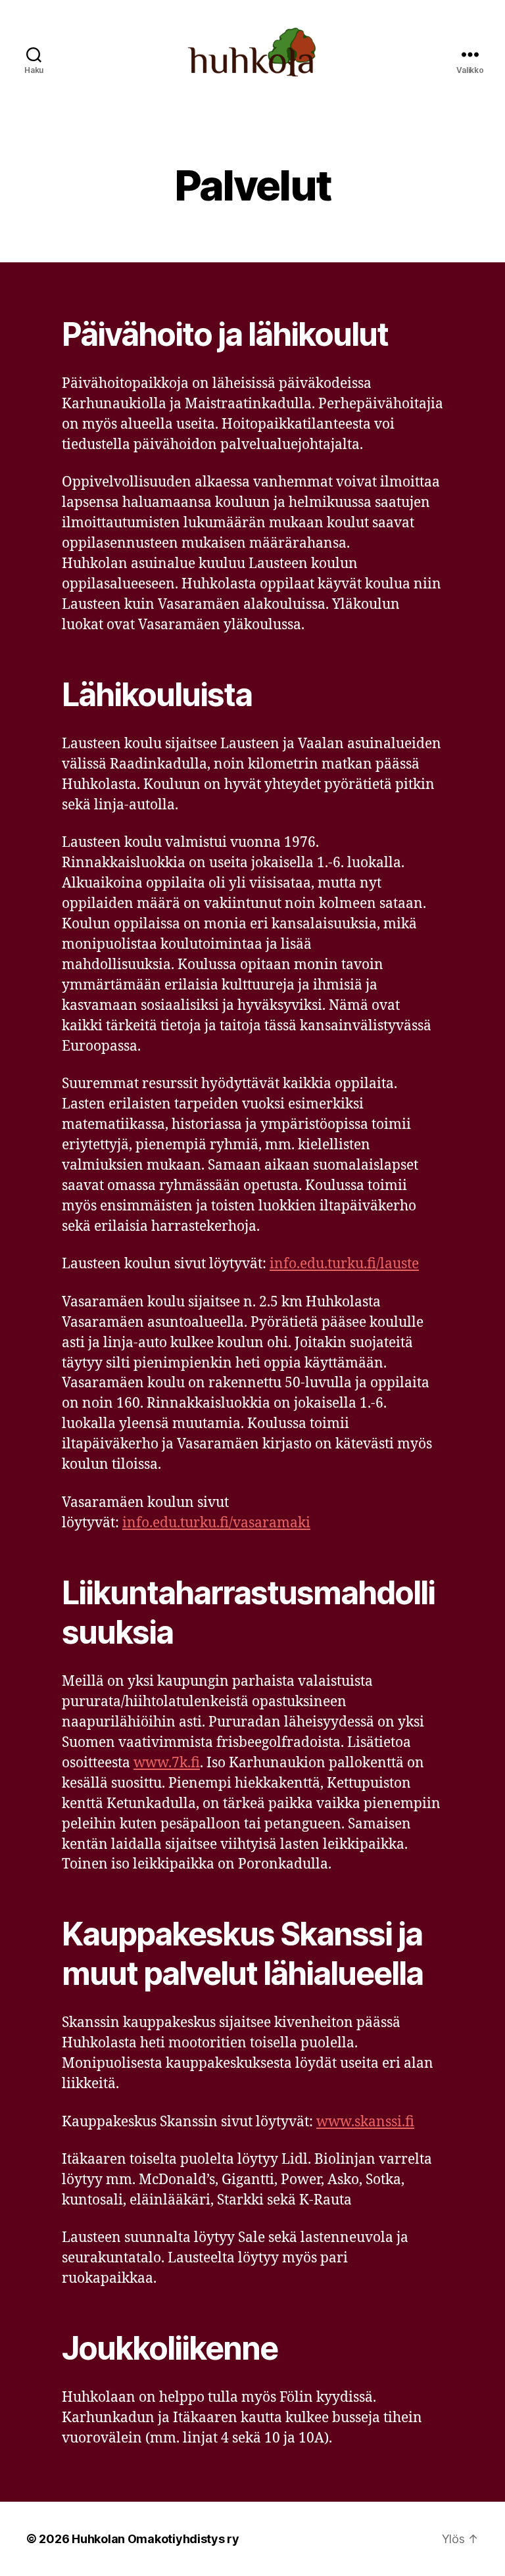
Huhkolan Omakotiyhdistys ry (156, 2539)
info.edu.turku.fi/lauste (344, 1264)
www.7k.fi (167, 1763)
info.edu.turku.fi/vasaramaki (216, 1523)
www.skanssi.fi (365, 2122)
